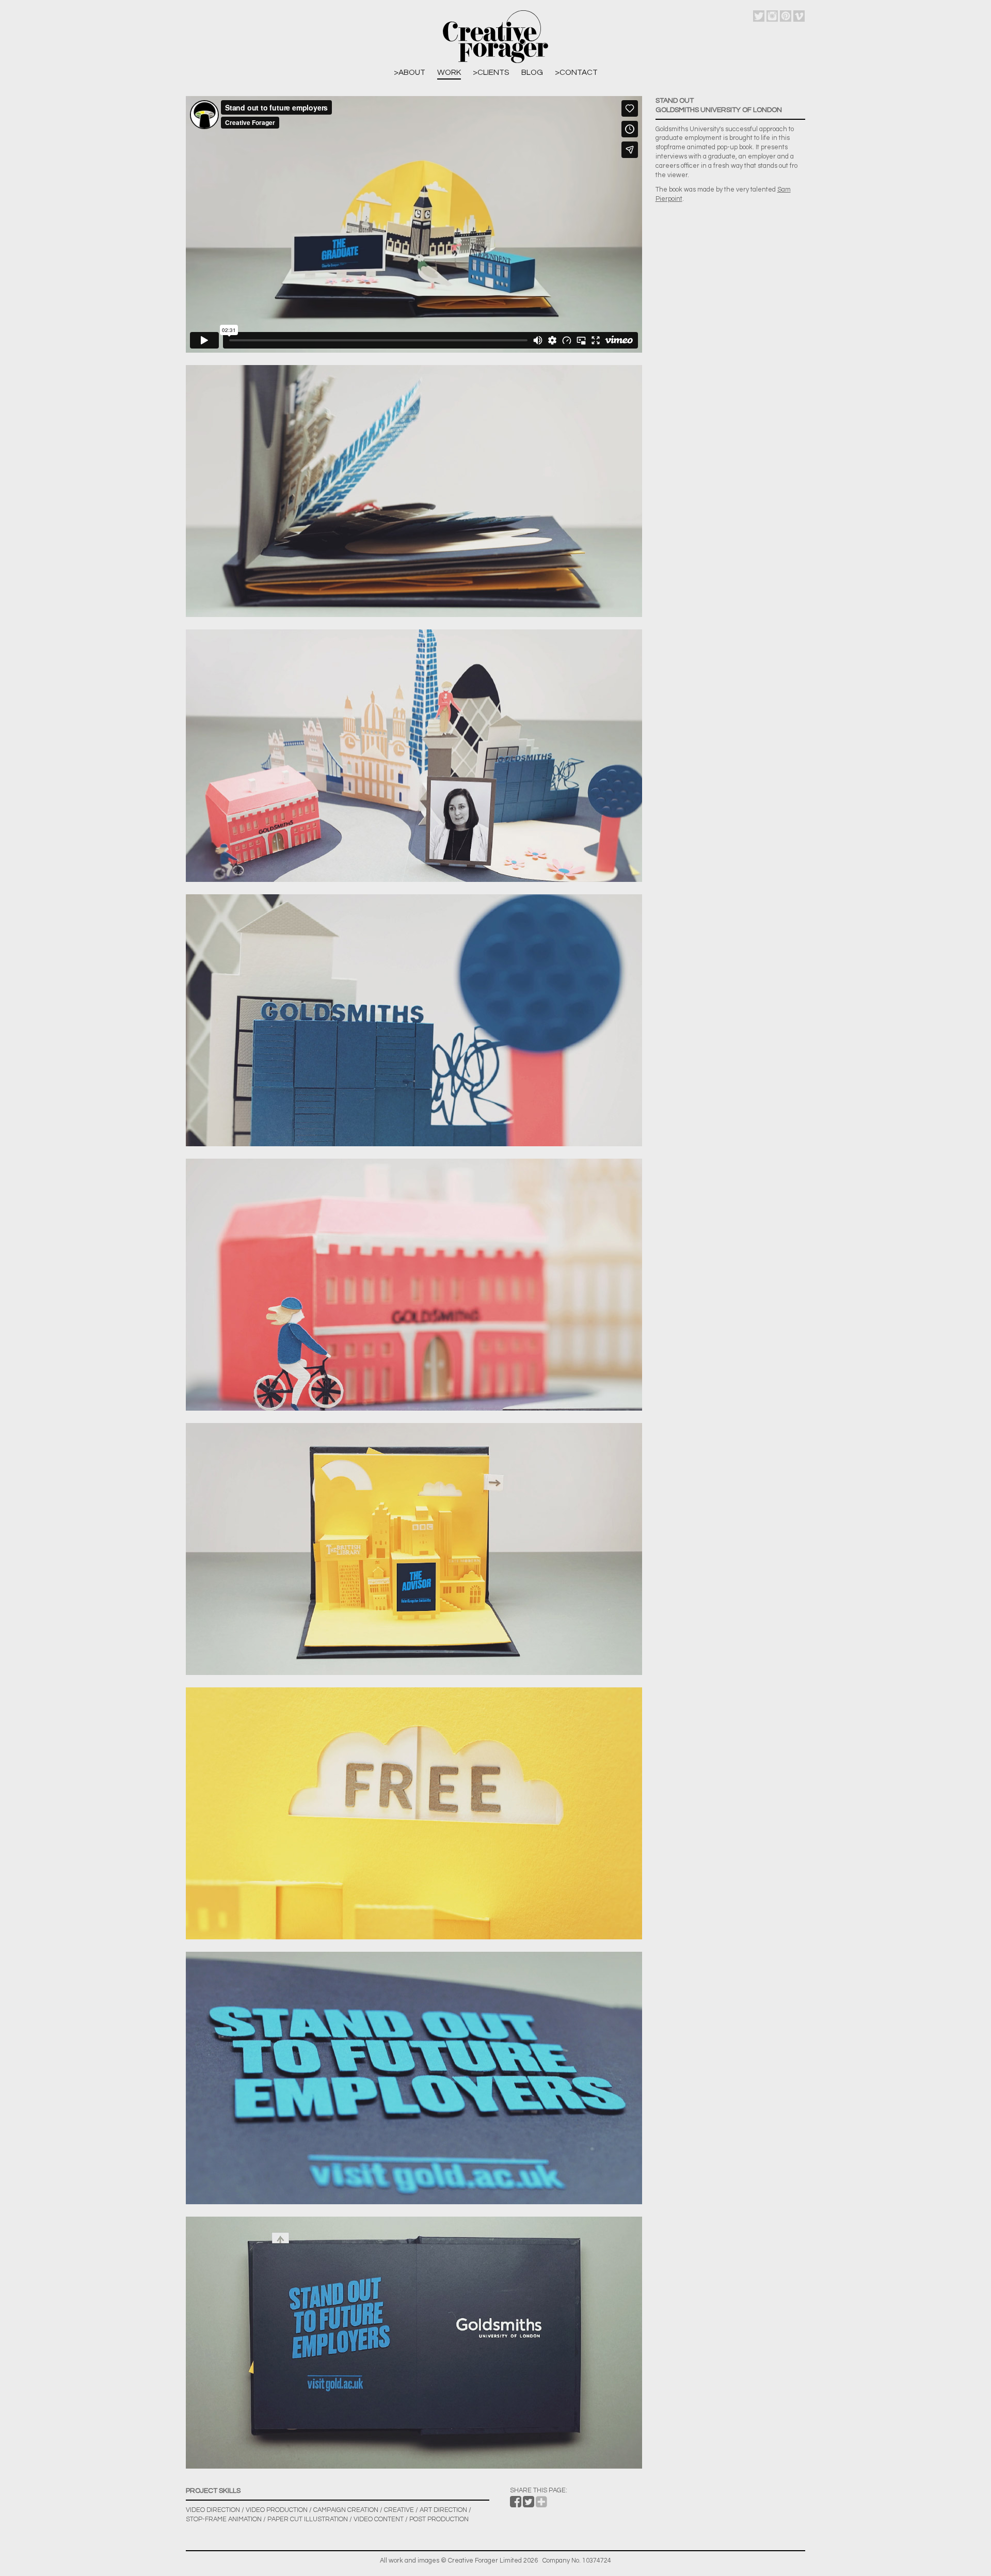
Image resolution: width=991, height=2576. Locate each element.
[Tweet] (529, 2504)
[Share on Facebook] (516, 2504)
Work (449, 72)
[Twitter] (759, 16)
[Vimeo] (799, 16)
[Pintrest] (786, 16)
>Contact (576, 72)
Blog (532, 72)
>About (410, 72)
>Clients (491, 72)
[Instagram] (772, 16)
